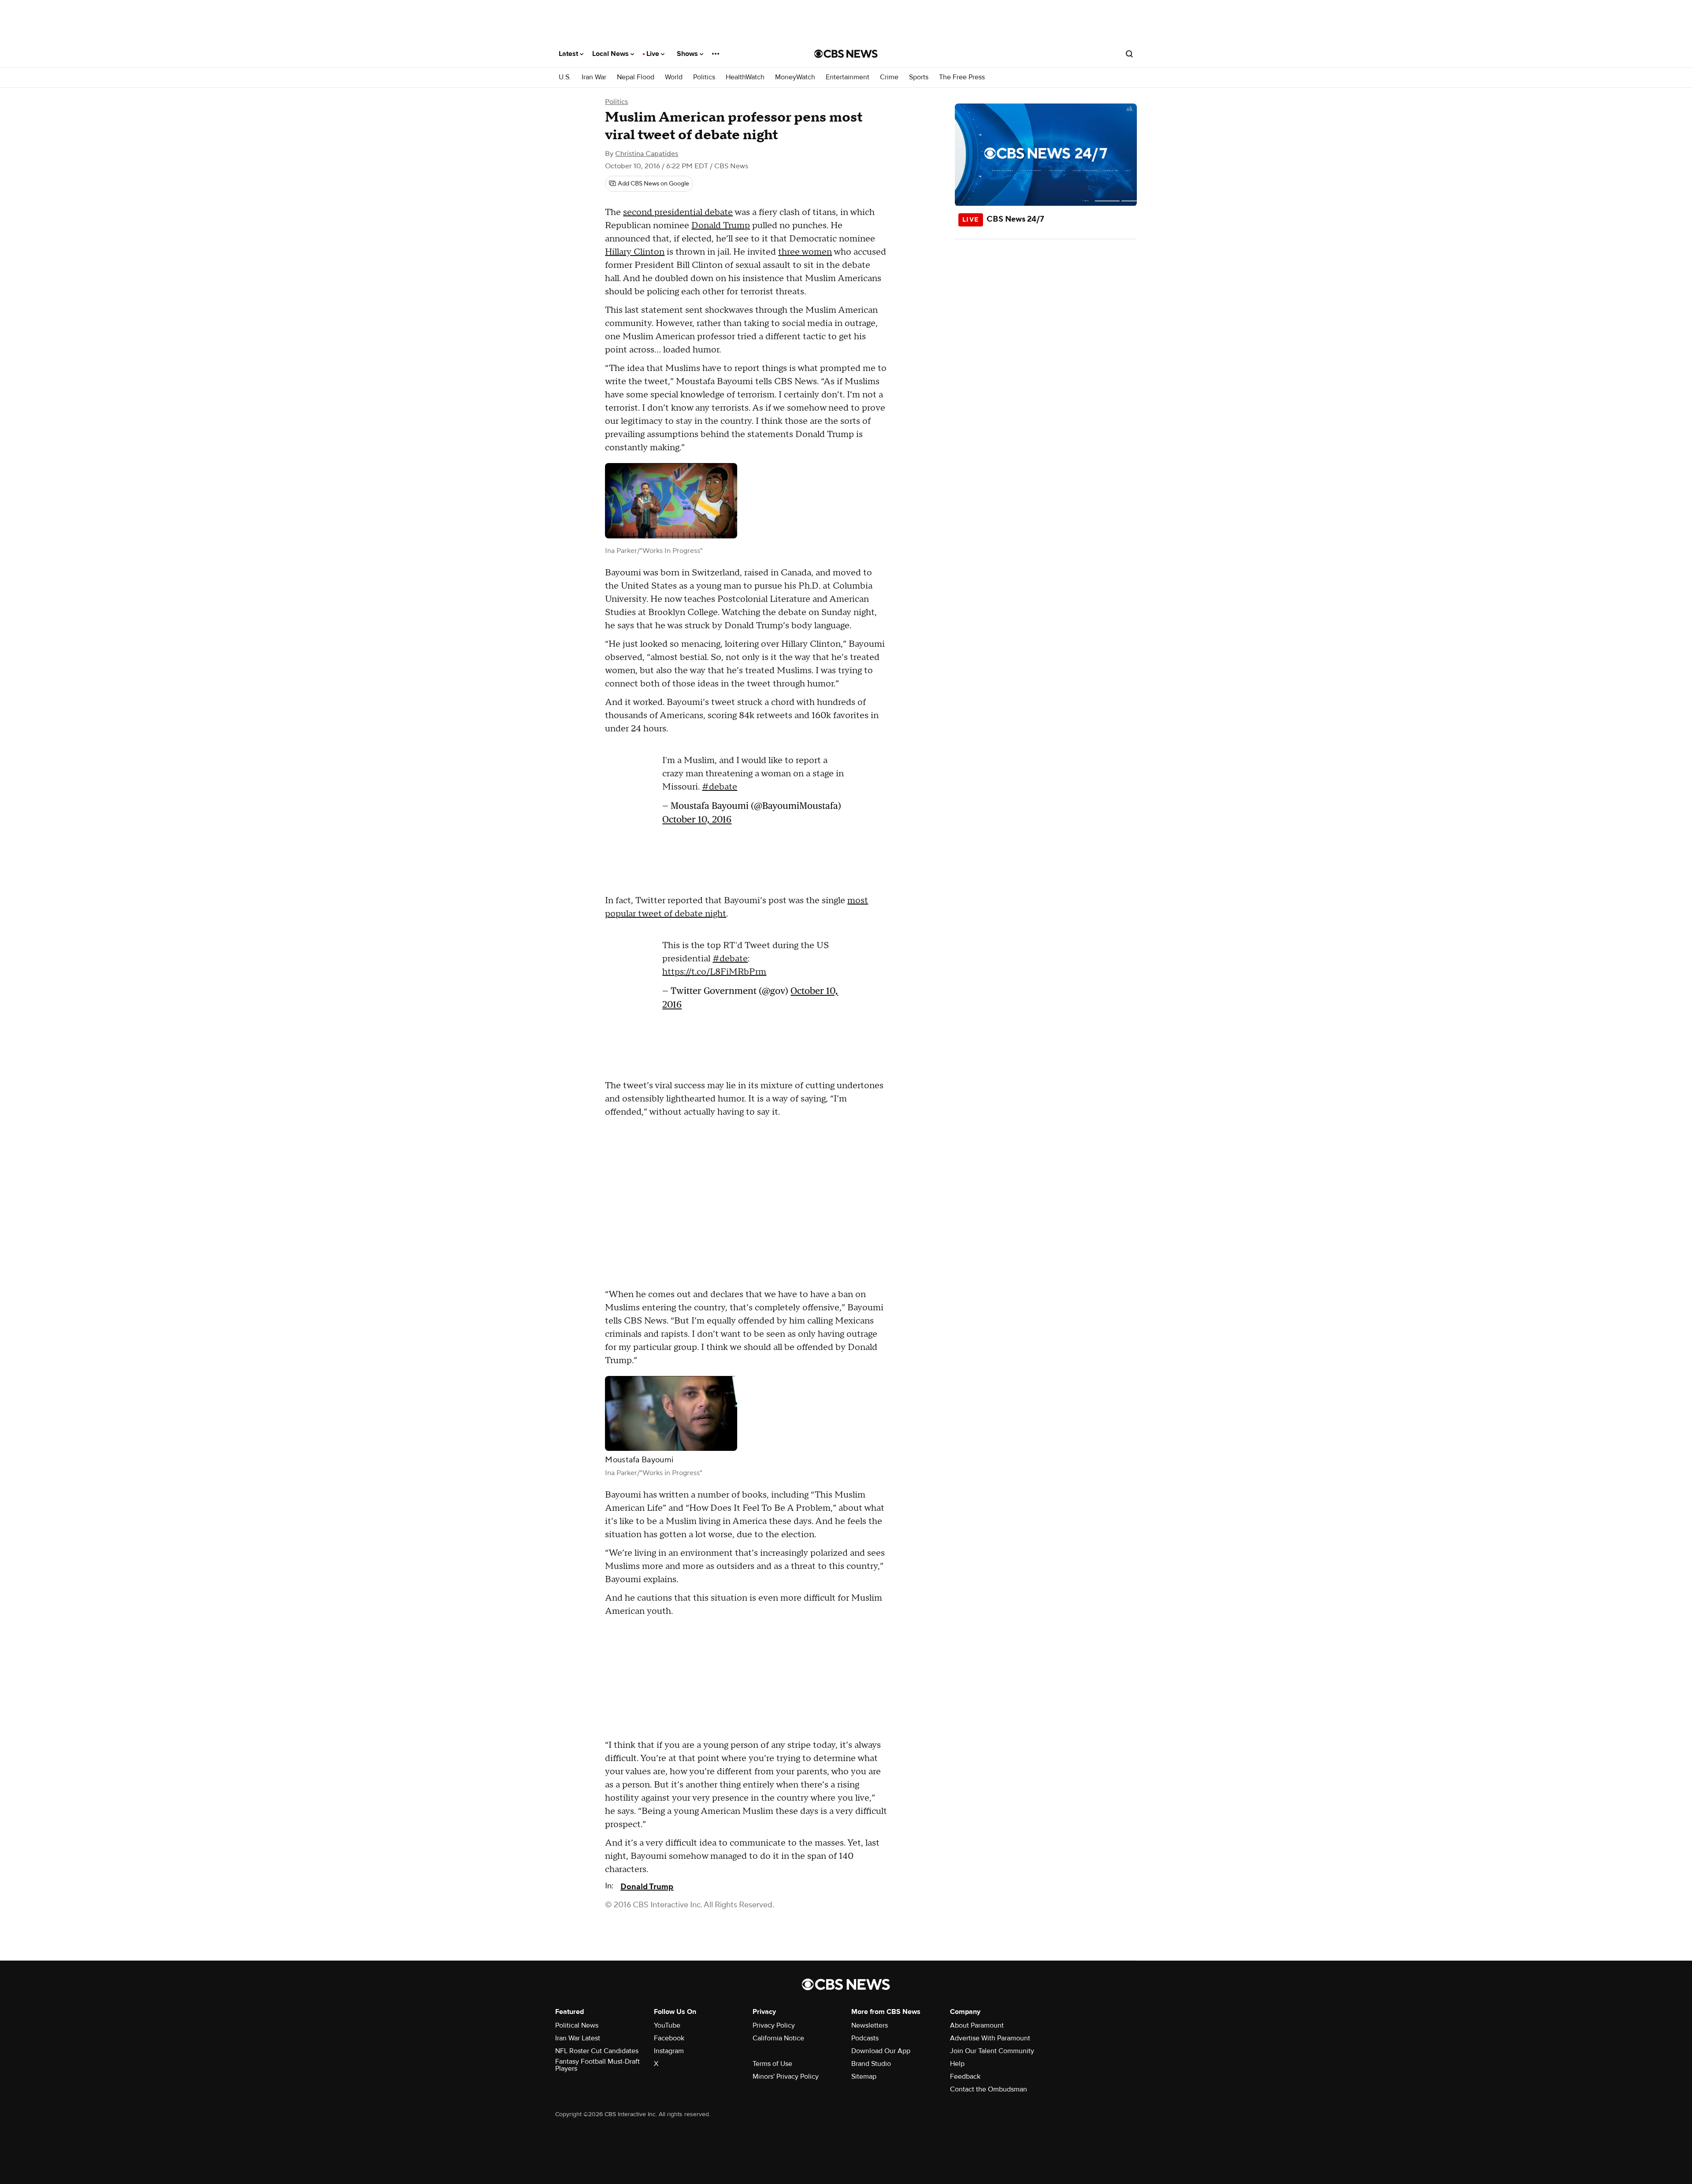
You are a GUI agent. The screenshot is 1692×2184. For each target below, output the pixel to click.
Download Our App (881, 2051)
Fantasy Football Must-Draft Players (597, 2065)
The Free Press (962, 77)
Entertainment (848, 77)
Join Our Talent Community (992, 2051)
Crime (889, 77)
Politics (704, 77)
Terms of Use (772, 2064)
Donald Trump (721, 226)
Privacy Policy (774, 2025)
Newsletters (870, 2025)
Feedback (965, 2076)
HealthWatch (745, 77)
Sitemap (864, 2076)
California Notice (778, 2038)
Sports (919, 77)
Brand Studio (871, 2064)
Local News (611, 54)
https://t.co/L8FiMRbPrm (714, 972)
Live (654, 54)
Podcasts (865, 2038)
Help (957, 2064)
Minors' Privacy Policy (786, 2076)
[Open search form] (1129, 54)
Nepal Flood (636, 77)
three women (805, 252)
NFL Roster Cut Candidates (597, 2051)
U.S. (565, 77)
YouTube (667, 2025)
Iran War (594, 77)
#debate (720, 787)
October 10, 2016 (697, 819)
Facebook (669, 2038)
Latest (569, 54)
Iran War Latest (578, 2038)
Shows (688, 54)
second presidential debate (678, 212)
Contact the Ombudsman (989, 2089)
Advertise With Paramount (990, 2038)
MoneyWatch (795, 77)
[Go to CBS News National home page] (846, 54)
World (674, 77)
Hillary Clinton (635, 252)
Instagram (669, 2051)
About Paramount (977, 2025)
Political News (577, 2025)
